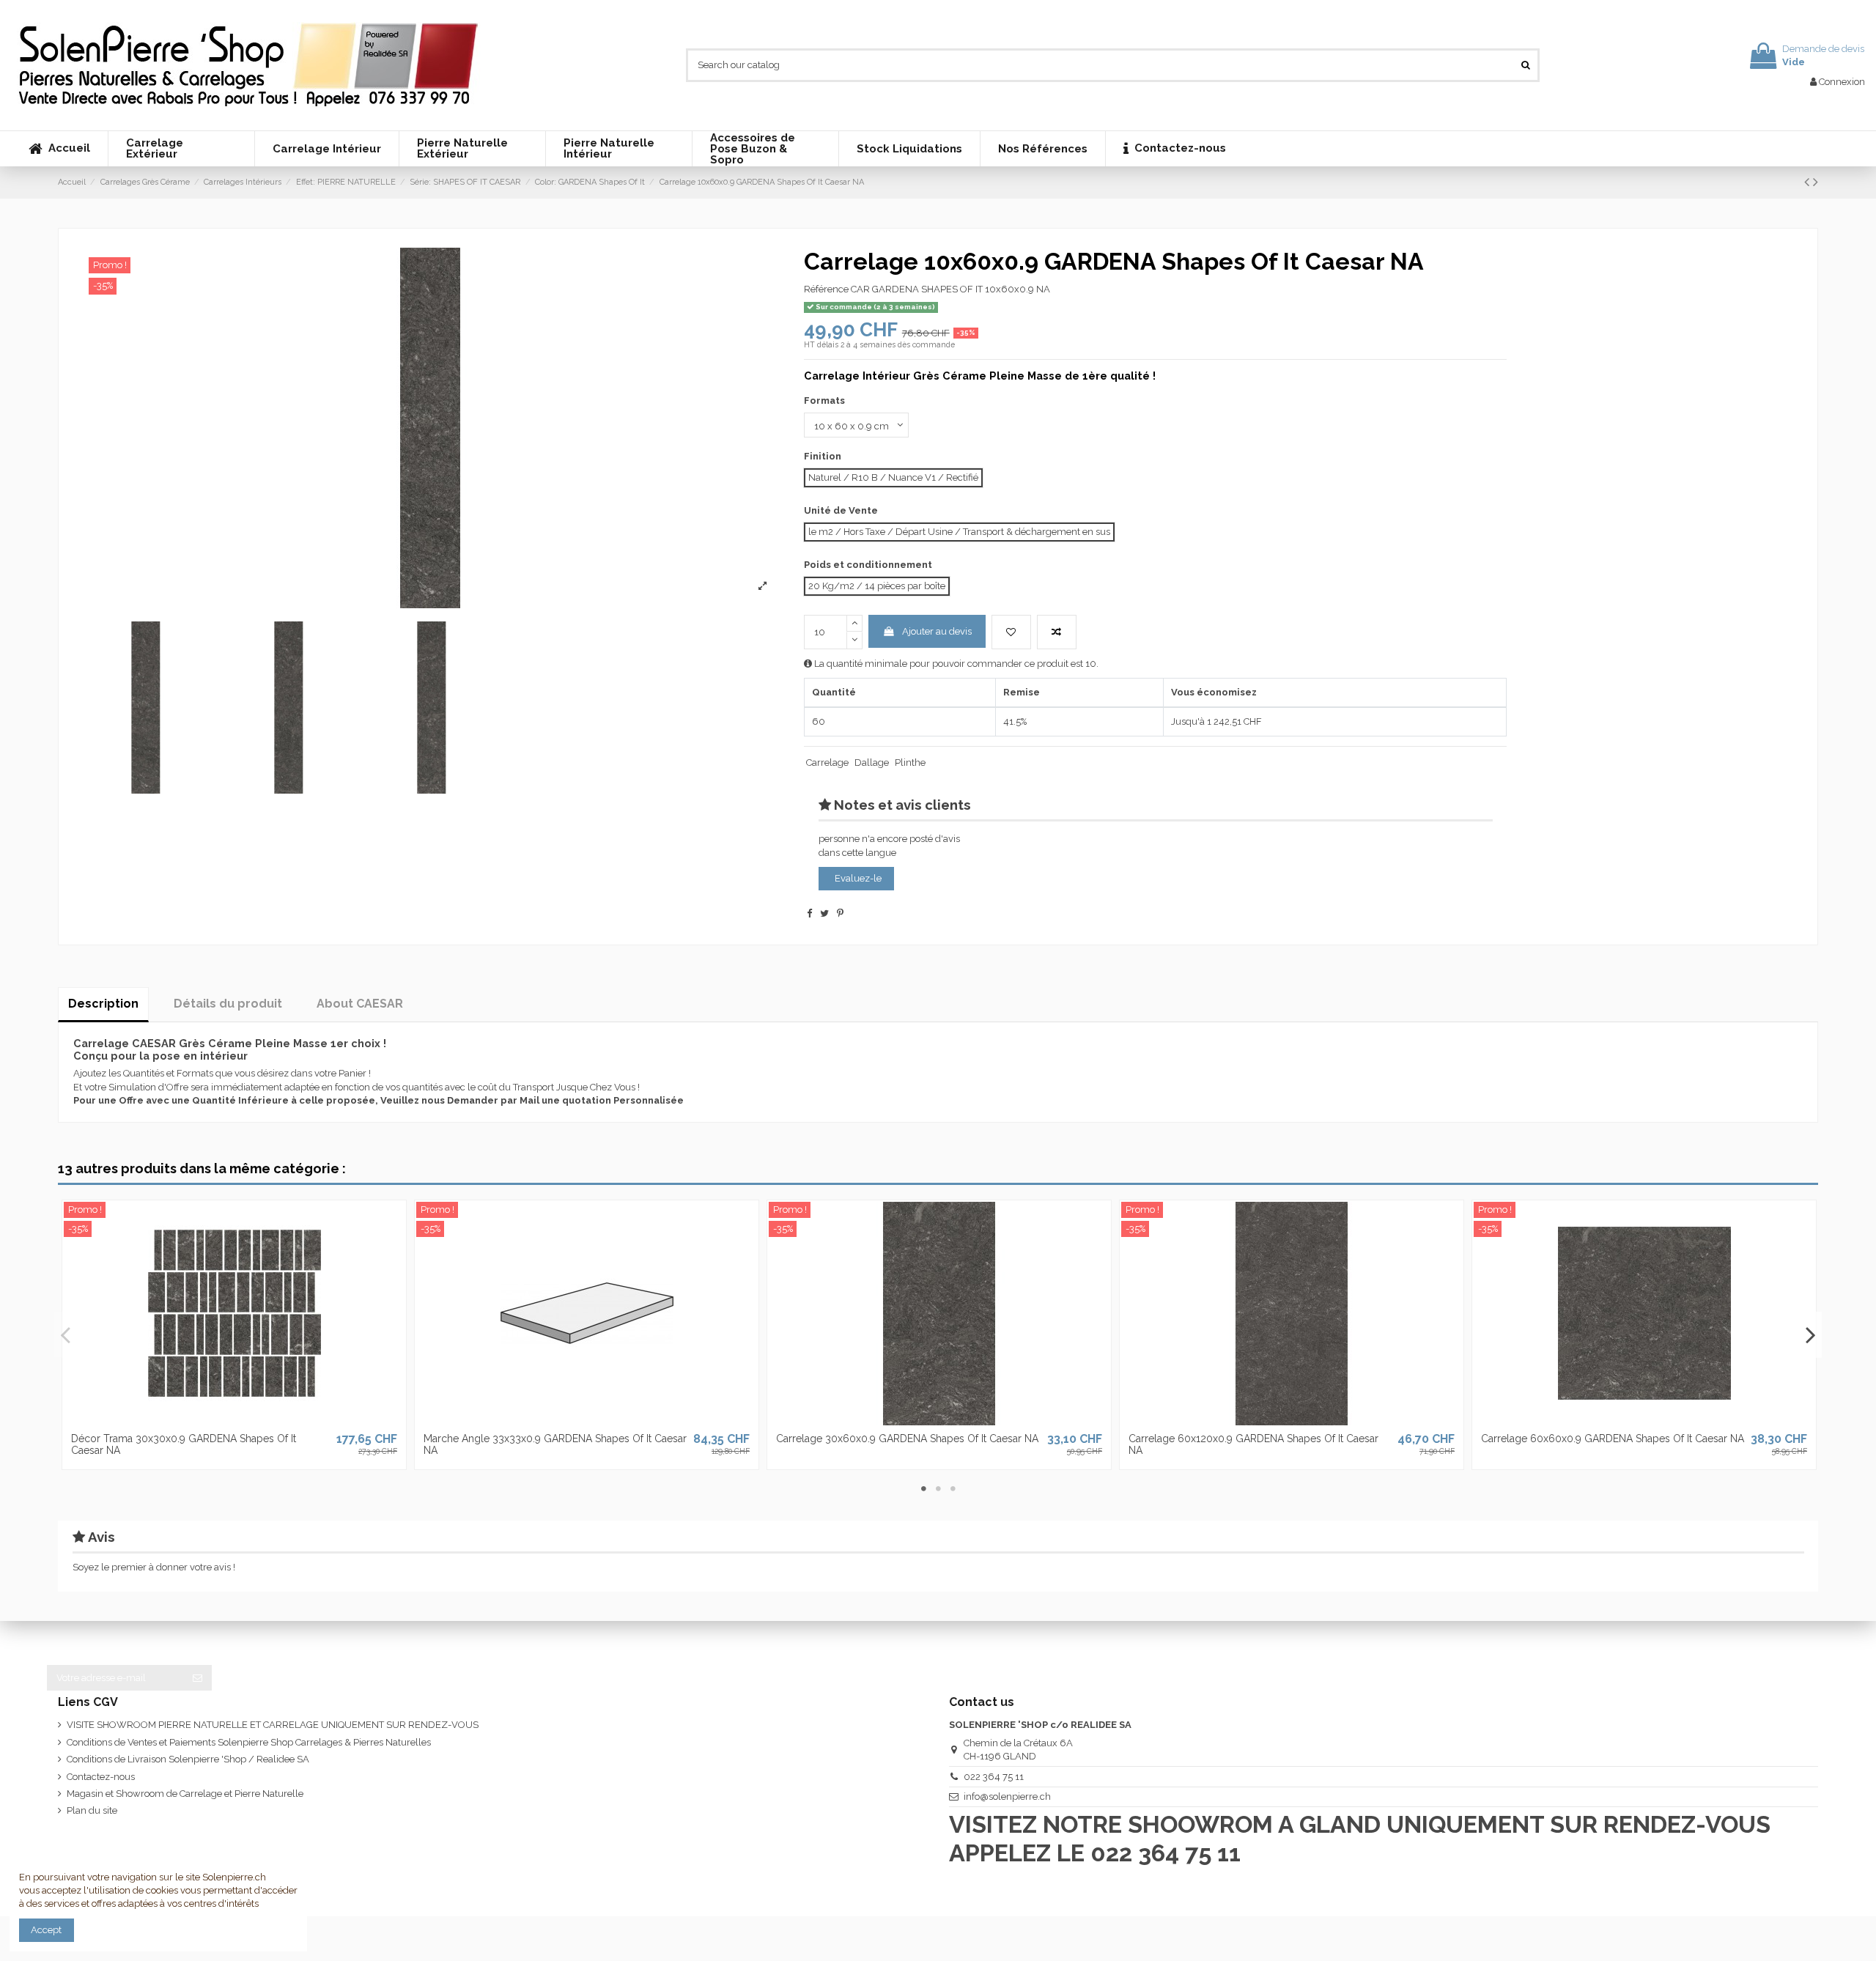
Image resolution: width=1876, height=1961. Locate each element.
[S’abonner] (197, 1678)
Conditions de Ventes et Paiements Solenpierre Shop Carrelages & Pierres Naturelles (249, 1742)
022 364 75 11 (994, 1777)
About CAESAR (360, 1004)
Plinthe (910, 762)
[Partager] (809, 913)
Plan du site (92, 1810)
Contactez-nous (101, 1777)
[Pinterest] (840, 913)
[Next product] (1816, 182)
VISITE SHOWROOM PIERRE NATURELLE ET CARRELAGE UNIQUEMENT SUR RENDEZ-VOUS (273, 1725)
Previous (66, 1334)
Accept (46, 1930)
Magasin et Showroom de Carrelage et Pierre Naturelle (185, 1794)
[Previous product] (1809, 182)
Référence (826, 289)
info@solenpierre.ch (1007, 1796)
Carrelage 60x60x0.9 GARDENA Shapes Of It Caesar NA (1613, 1439)
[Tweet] (824, 913)
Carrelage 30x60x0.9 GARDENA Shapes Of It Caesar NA (907, 1439)
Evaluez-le (858, 878)
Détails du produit (228, 1004)
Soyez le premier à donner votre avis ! (154, 1567)
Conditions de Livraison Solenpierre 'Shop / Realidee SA (188, 1759)
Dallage (872, 762)
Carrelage (827, 762)
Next (1810, 1334)
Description (103, 1004)
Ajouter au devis (937, 631)
